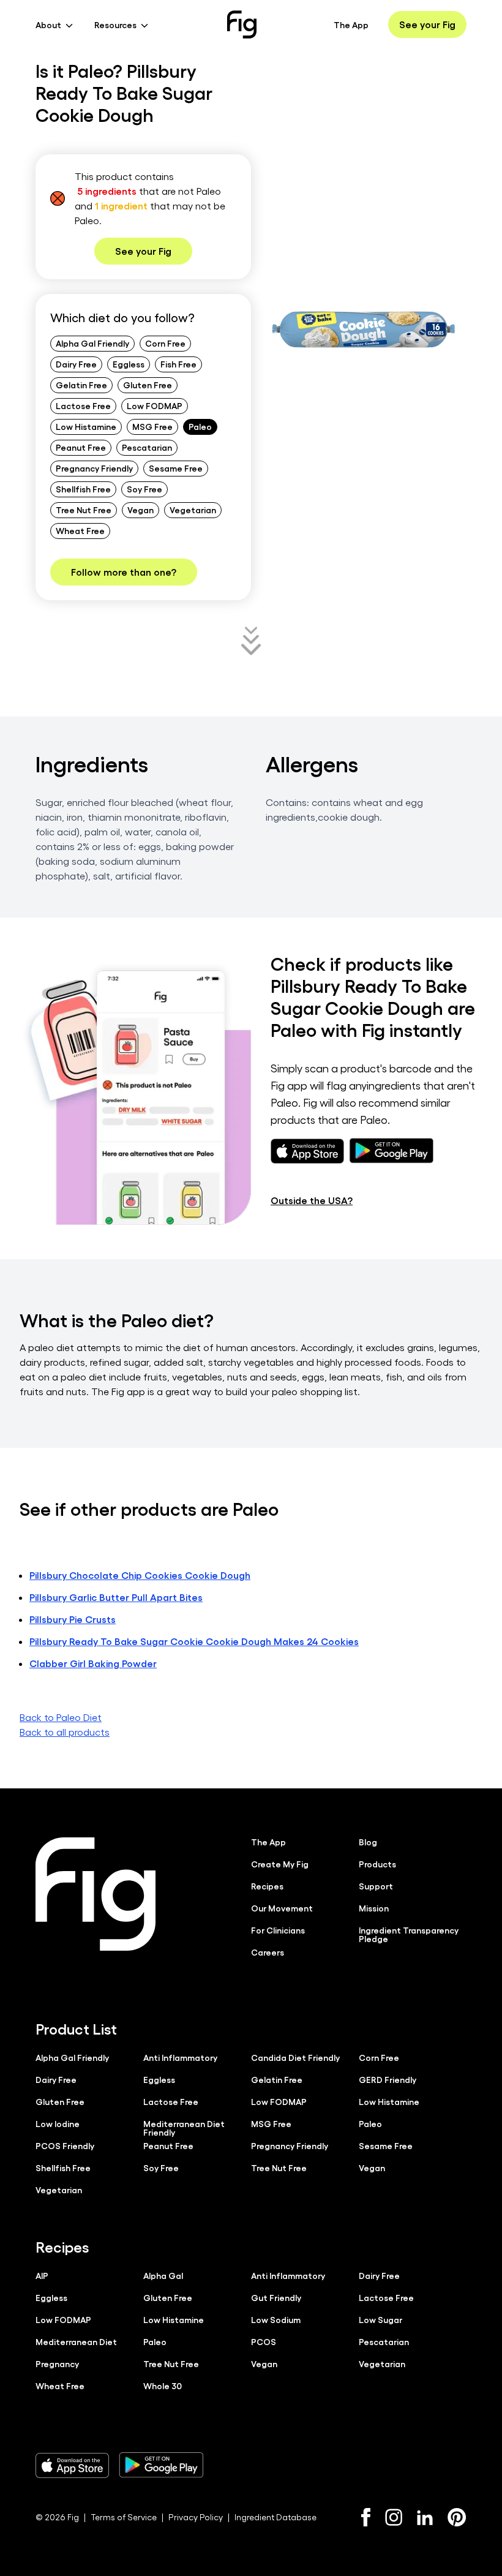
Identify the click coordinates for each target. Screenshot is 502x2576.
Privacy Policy (196, 2517)
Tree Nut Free (84, 510)
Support (376, 1886)
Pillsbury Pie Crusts (73, 1619)
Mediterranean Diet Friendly (184, 2128)
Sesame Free (176, 468)
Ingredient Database (275, 2517)
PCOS (264, 2341)
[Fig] (242, 24)
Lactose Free (83, 405)
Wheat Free (80, 530)
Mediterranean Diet (76, 2341)
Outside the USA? (312, 1200)
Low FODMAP (155, 405)
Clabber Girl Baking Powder (93, 1663)
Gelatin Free (81, 385)
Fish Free (178, 364)
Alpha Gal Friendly (92, 343)
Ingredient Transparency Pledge (409, 1934)
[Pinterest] (457, 2517)
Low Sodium (276, 2319)
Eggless (129, 364)
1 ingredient (121, 205)
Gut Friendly (276, 2297)
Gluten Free (148, 385)
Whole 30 (163, 2386)
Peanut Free (81, 447)
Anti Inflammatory (180, 2057)
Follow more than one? (124, 572)
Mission (374, 1908)
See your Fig (427, 24)
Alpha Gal (163, 2275)
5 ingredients (107, 191)
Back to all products (65, 1732)
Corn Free (165, 343)
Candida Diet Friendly (295, 2057)
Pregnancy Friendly (94, 468)
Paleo (200, 426)
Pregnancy (57, 2363)
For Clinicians (278, 1930)
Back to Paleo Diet (61, 1717)
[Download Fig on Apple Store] (72, 2465)
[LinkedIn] (425, 2518)
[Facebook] (366, 2517)
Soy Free (144, 489)
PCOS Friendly (65, 2145)
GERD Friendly (388, 2079)
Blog (368, 1842)
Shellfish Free (83, 489)
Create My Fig (280, 1864)
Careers (268, 1952)
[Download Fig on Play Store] (161, 2465)
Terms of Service (124, 2517)
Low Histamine (86, 426)
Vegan (140, 510)
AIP (42, 2275)
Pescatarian (147, 447)
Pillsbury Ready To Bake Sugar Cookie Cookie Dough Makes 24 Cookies (194, 1641)
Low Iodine (58, 2123)
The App (351, 24)
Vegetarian (193, 510)
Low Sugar (380, 2319)
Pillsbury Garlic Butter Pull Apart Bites (116, 1597)
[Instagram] (394, 2517)
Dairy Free (76, 364)
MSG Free (152, 426)
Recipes (267, 1886)
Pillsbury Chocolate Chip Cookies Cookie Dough (140, 1575)
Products (377, 1864)
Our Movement (282, 1908)
